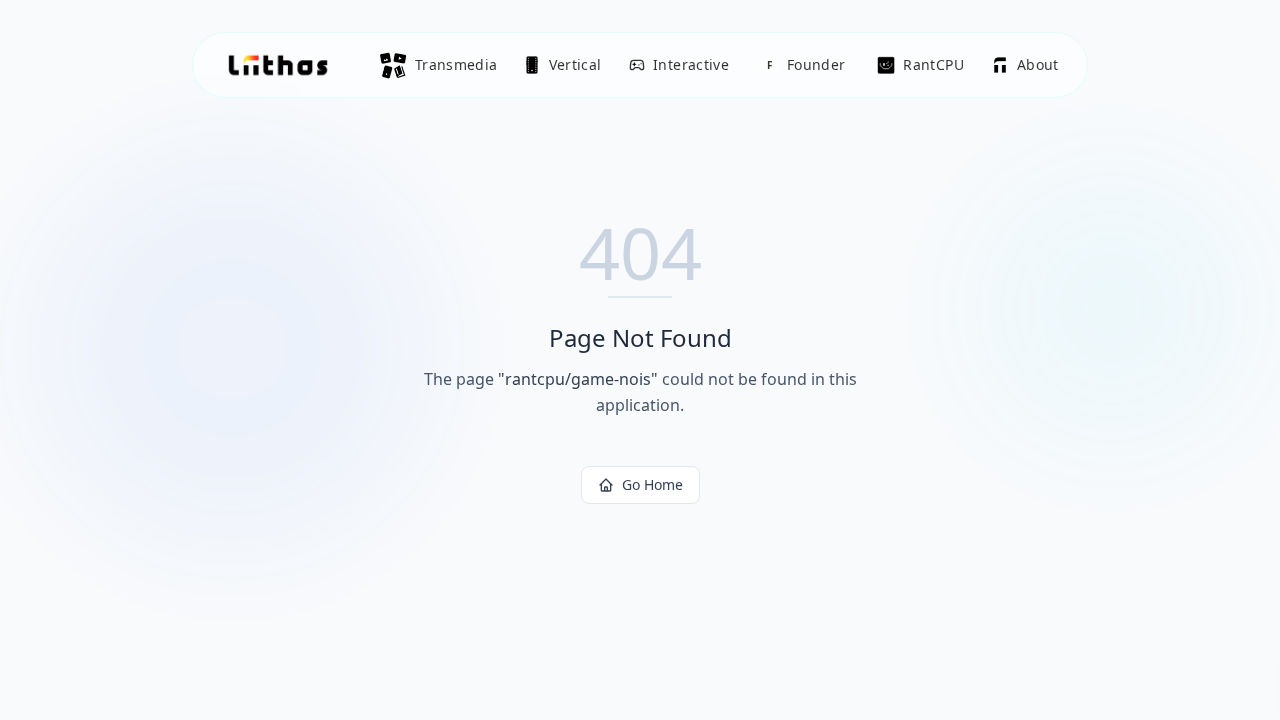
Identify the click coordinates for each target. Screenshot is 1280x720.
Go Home (652, 484)
